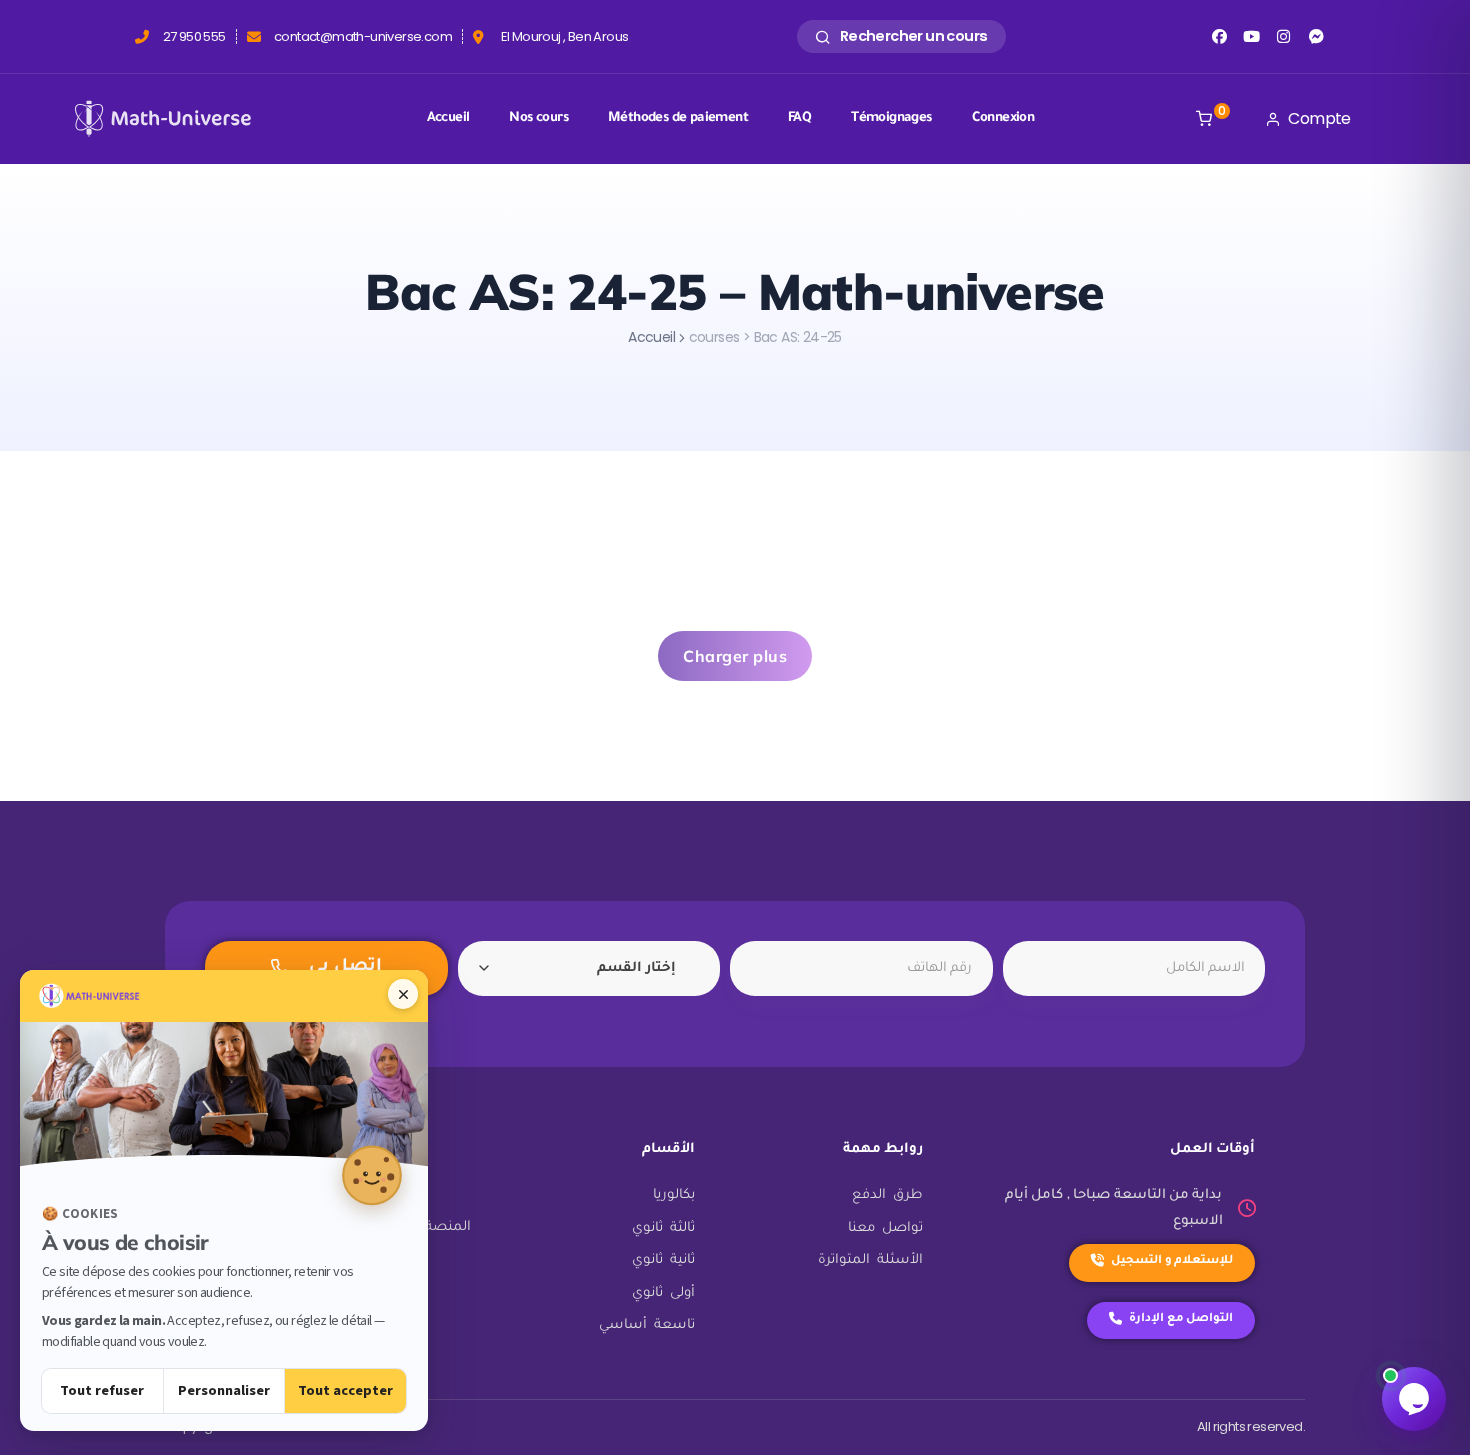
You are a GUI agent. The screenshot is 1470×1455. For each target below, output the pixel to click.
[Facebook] (1218, 36)
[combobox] (589, 968)
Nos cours (538, 118)
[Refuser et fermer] (403, 994)
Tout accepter (345, 1390)
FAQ (799, 118)
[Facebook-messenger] (1316, 36)
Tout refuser (102, 1390)
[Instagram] (1283, 36)
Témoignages (891, 118)
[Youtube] (1251, 36)
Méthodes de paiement (678, 118)
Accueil (448, 118)
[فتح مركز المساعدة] (1414, 1399)
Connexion (1003, 118)
